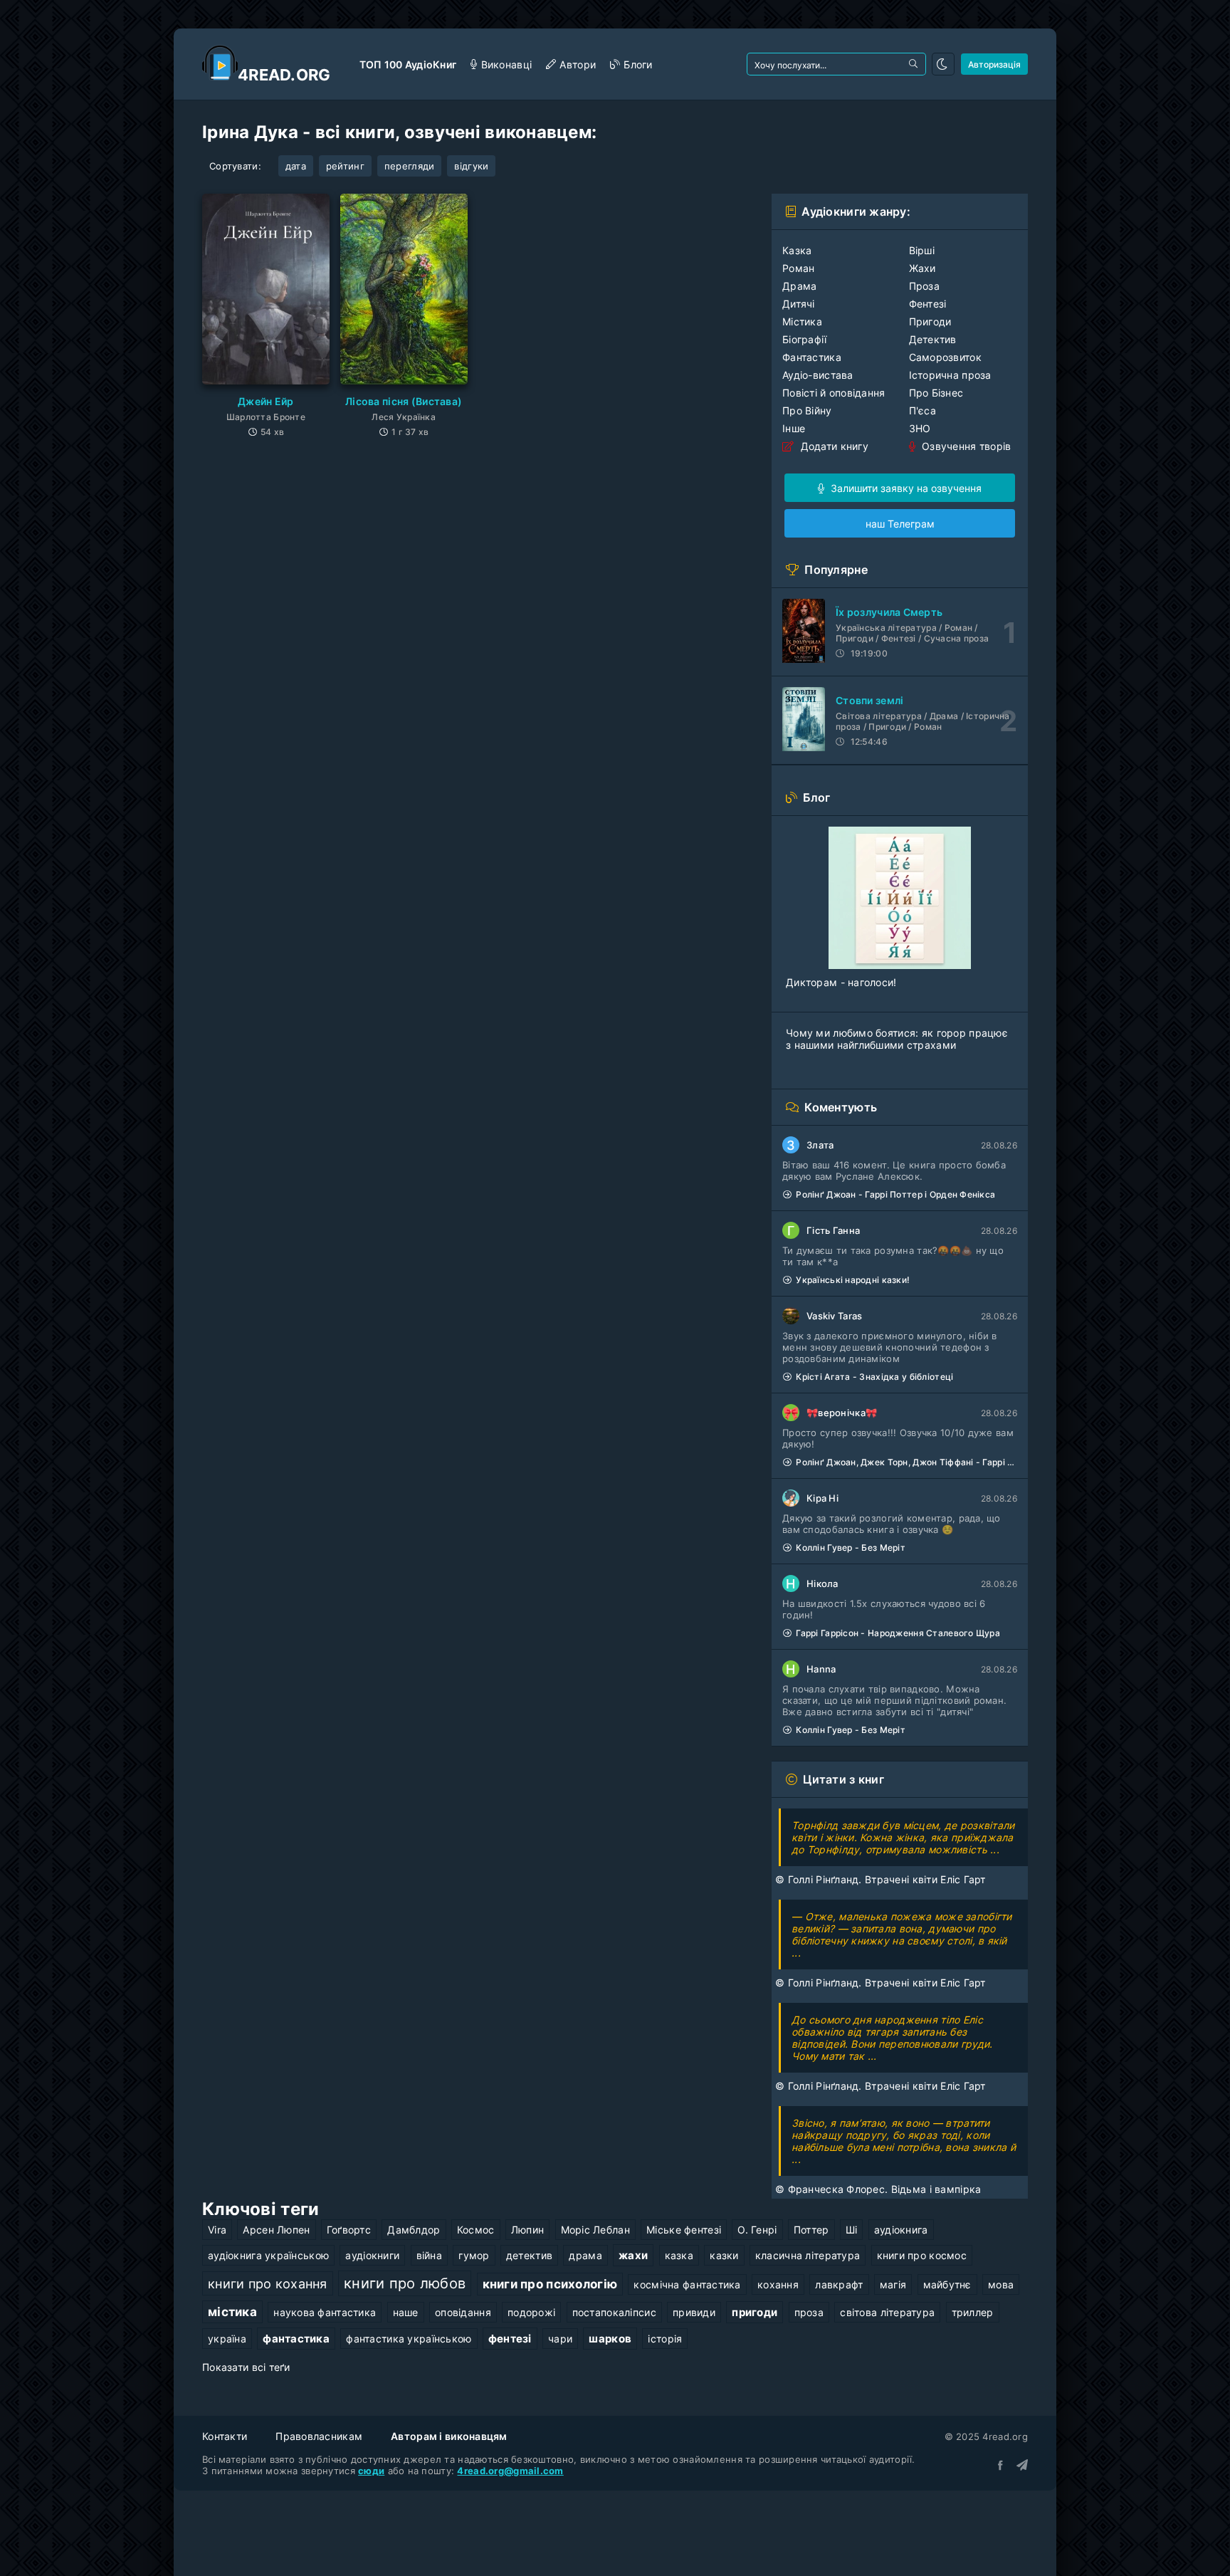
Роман (798, 268)
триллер (973, 2312)
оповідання (463, 2312)
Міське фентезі (684, 2230)
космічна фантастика (687, 2284)
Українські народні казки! (853, 1280)
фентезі (510, 2339)
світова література (887, 2312)
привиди (694, 2312)
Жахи (922, 268)
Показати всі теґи (246, 2367)
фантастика (296, 2339)
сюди (371, 2471)
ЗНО (920, 428)
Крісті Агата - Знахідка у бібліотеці (874, 1377)
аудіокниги (372, 2255)
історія (665, 2339)
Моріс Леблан (595, 2230)
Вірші (922, 250)
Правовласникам (319, 2436)
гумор (474, 2255)
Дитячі (799, 304)
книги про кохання (268, 2283)
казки (724, 2255)
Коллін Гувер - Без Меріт (851, 1548)
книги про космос (922, 2255)
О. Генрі (757, 2230)
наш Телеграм (900, 524)
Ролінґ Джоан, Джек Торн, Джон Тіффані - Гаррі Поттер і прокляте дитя (906, 1462)
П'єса (922, 410)
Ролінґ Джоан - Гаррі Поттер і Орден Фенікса (895, 1194)
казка (679, 2255)
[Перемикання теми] (943, 64)
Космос (476, 2230)
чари (560, 2339)
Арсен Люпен (276, 2230)
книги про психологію (550, 2284)
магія (893, 2284)
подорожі (531, 2312)
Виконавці (506, 64)
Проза (924, 286)
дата (296, 166)
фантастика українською (409, 2339)
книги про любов (405, 2283)
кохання (778, 2284)
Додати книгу (833, 446)
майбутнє (947, 2284)
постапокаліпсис (614, 2312)
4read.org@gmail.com (510, 2471)
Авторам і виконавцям (449, 2436)
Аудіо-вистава (818, 375)
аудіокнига (901, 2230)
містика (232, 2312)
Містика (802, 321)
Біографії (805, 339)
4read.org (284, 75)
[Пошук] (915, 64)
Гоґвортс (349, 2230)
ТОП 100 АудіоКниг (408, 64)
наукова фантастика (325, 2312)
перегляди (410, 166)
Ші (852, 2230)
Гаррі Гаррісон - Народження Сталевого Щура (898, 1633)
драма (585, 2255)
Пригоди (930, 321)
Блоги (638, 64)
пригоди (755, 2312)
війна (429, 2255)
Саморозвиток (945, 357)
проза (809, 2312)
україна (227, 2339)
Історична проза (950, 375)
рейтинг (345, 166)
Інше (794, 428)
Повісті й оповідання (834, 393)
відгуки (471, 166)
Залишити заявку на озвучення (905, 488)
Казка (797, 250)
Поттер (811, 2230)
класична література (808, 2255)
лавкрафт (839, 2284)
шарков (610, 2339)
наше (406, 2312)
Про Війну (807, 410)
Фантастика (812, 357)
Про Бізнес (936, 393)
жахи (633, 2255)
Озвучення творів (965, 446)
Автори (578, 64)
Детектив (933, 339)
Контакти (225, 2436)
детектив (529, 2255)
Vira (217, 2230)
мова (1001, 2284)
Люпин (527, 2230)
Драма (799, 286)
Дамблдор (414, 2230)
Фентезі (928, 304)
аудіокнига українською (268, 2255)
